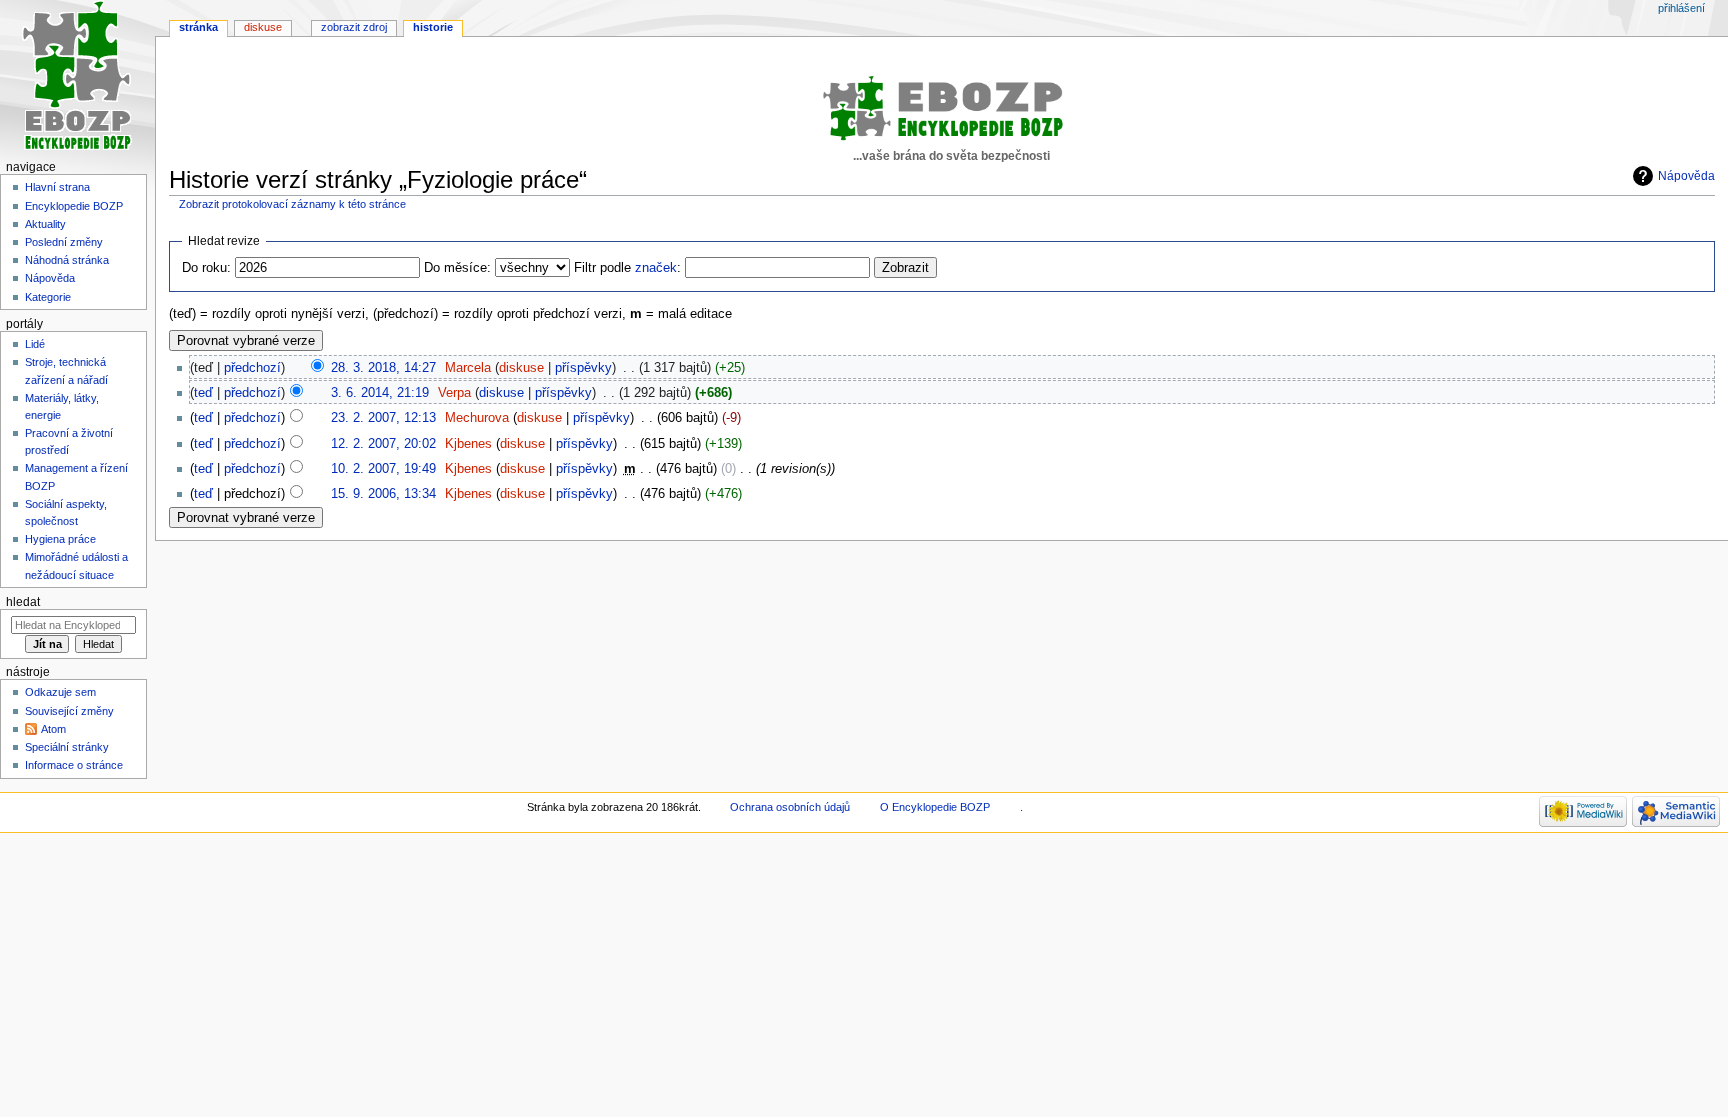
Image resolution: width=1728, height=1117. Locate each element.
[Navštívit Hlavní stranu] (77, 77)
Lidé (35, 344)
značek (656, 268)
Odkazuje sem (60, 692)
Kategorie (48, 297)
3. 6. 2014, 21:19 (380, 393)
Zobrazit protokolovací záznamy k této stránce (292, 204)
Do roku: (206, 268)
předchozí (252, 368)
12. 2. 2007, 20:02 (383, 444)
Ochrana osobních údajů (790, 807)
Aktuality (45, 224)
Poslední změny (64, 242)
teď (203, 393)
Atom (53, 729)
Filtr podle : (627, 268)
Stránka (198, 27)
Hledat (23, 602)
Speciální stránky (67, 747)
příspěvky (583, 368)
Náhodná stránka (67, 260)
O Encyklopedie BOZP (935, 807)
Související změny (69, 711)
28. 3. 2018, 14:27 (383, 368)
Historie (433, 27)
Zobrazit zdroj (354, 27)
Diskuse (263, 27)
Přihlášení (1681, 8)
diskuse (521, 368)
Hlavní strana (57, 187)
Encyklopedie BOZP (74, 206)
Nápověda (1686, 176)
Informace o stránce (74, 765)
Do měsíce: (457, 268)
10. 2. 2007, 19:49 (383, 469)
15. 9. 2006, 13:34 (383, 494)
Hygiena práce (60, 539)
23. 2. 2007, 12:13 (383, 418)
